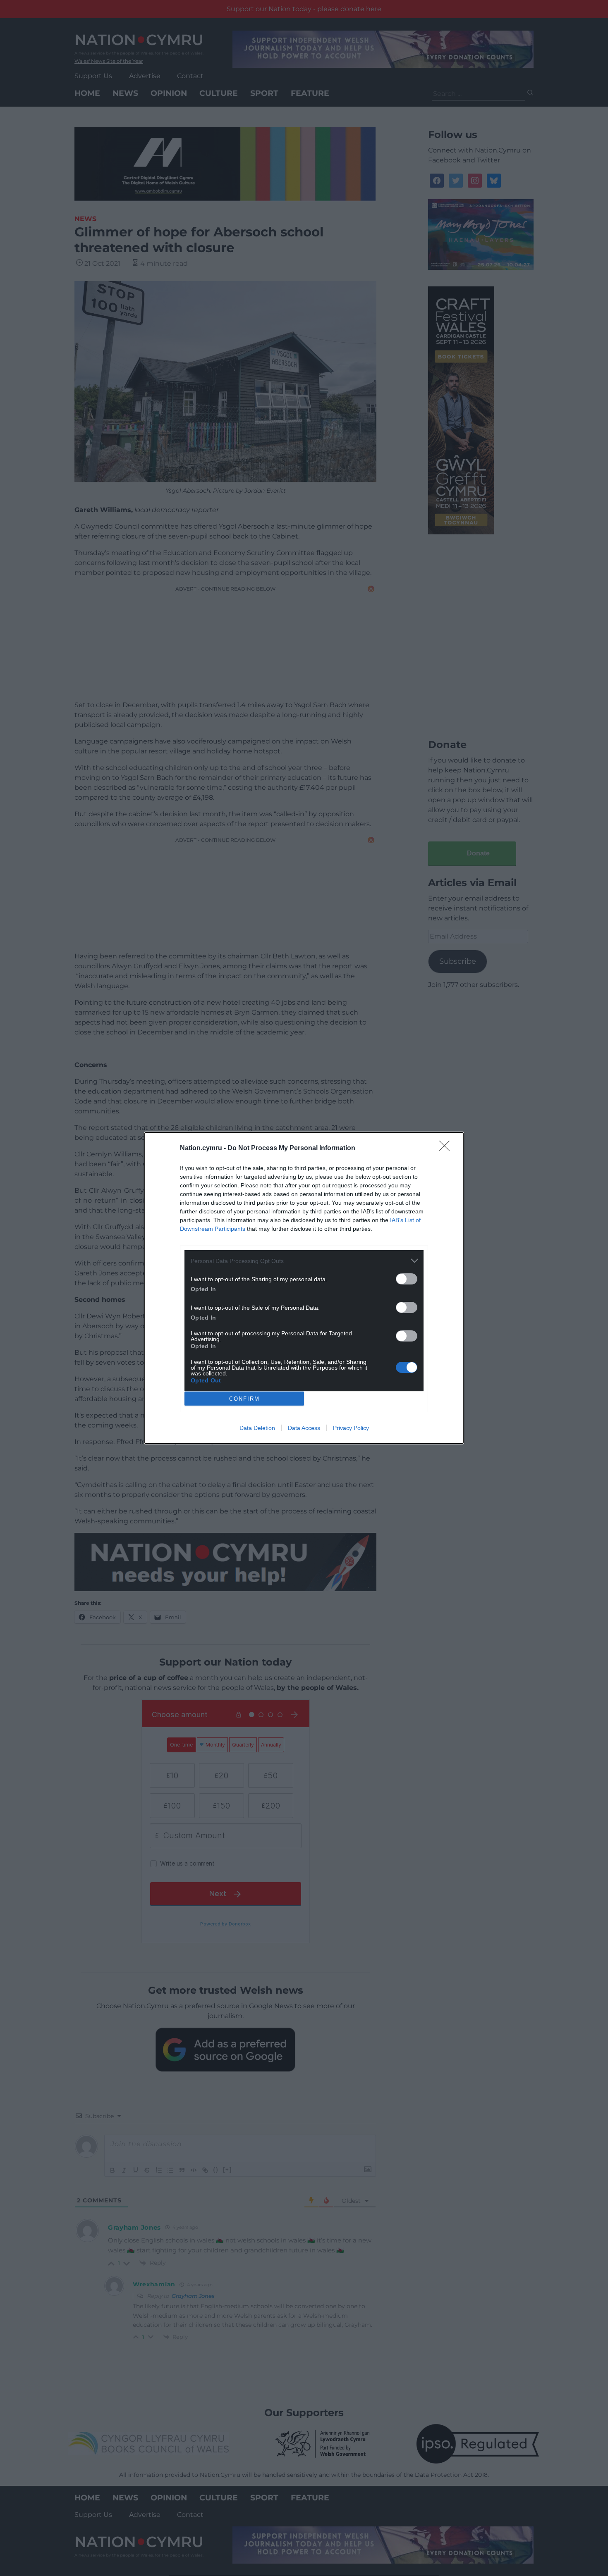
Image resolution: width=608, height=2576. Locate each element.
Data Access (304, 1428)
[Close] (447, 1149)
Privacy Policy (351, 1428)
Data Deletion (257, 1428)
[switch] (407, 1279)
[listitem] (304, 1261)
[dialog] (304, 1288)
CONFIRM (244, 1399)
